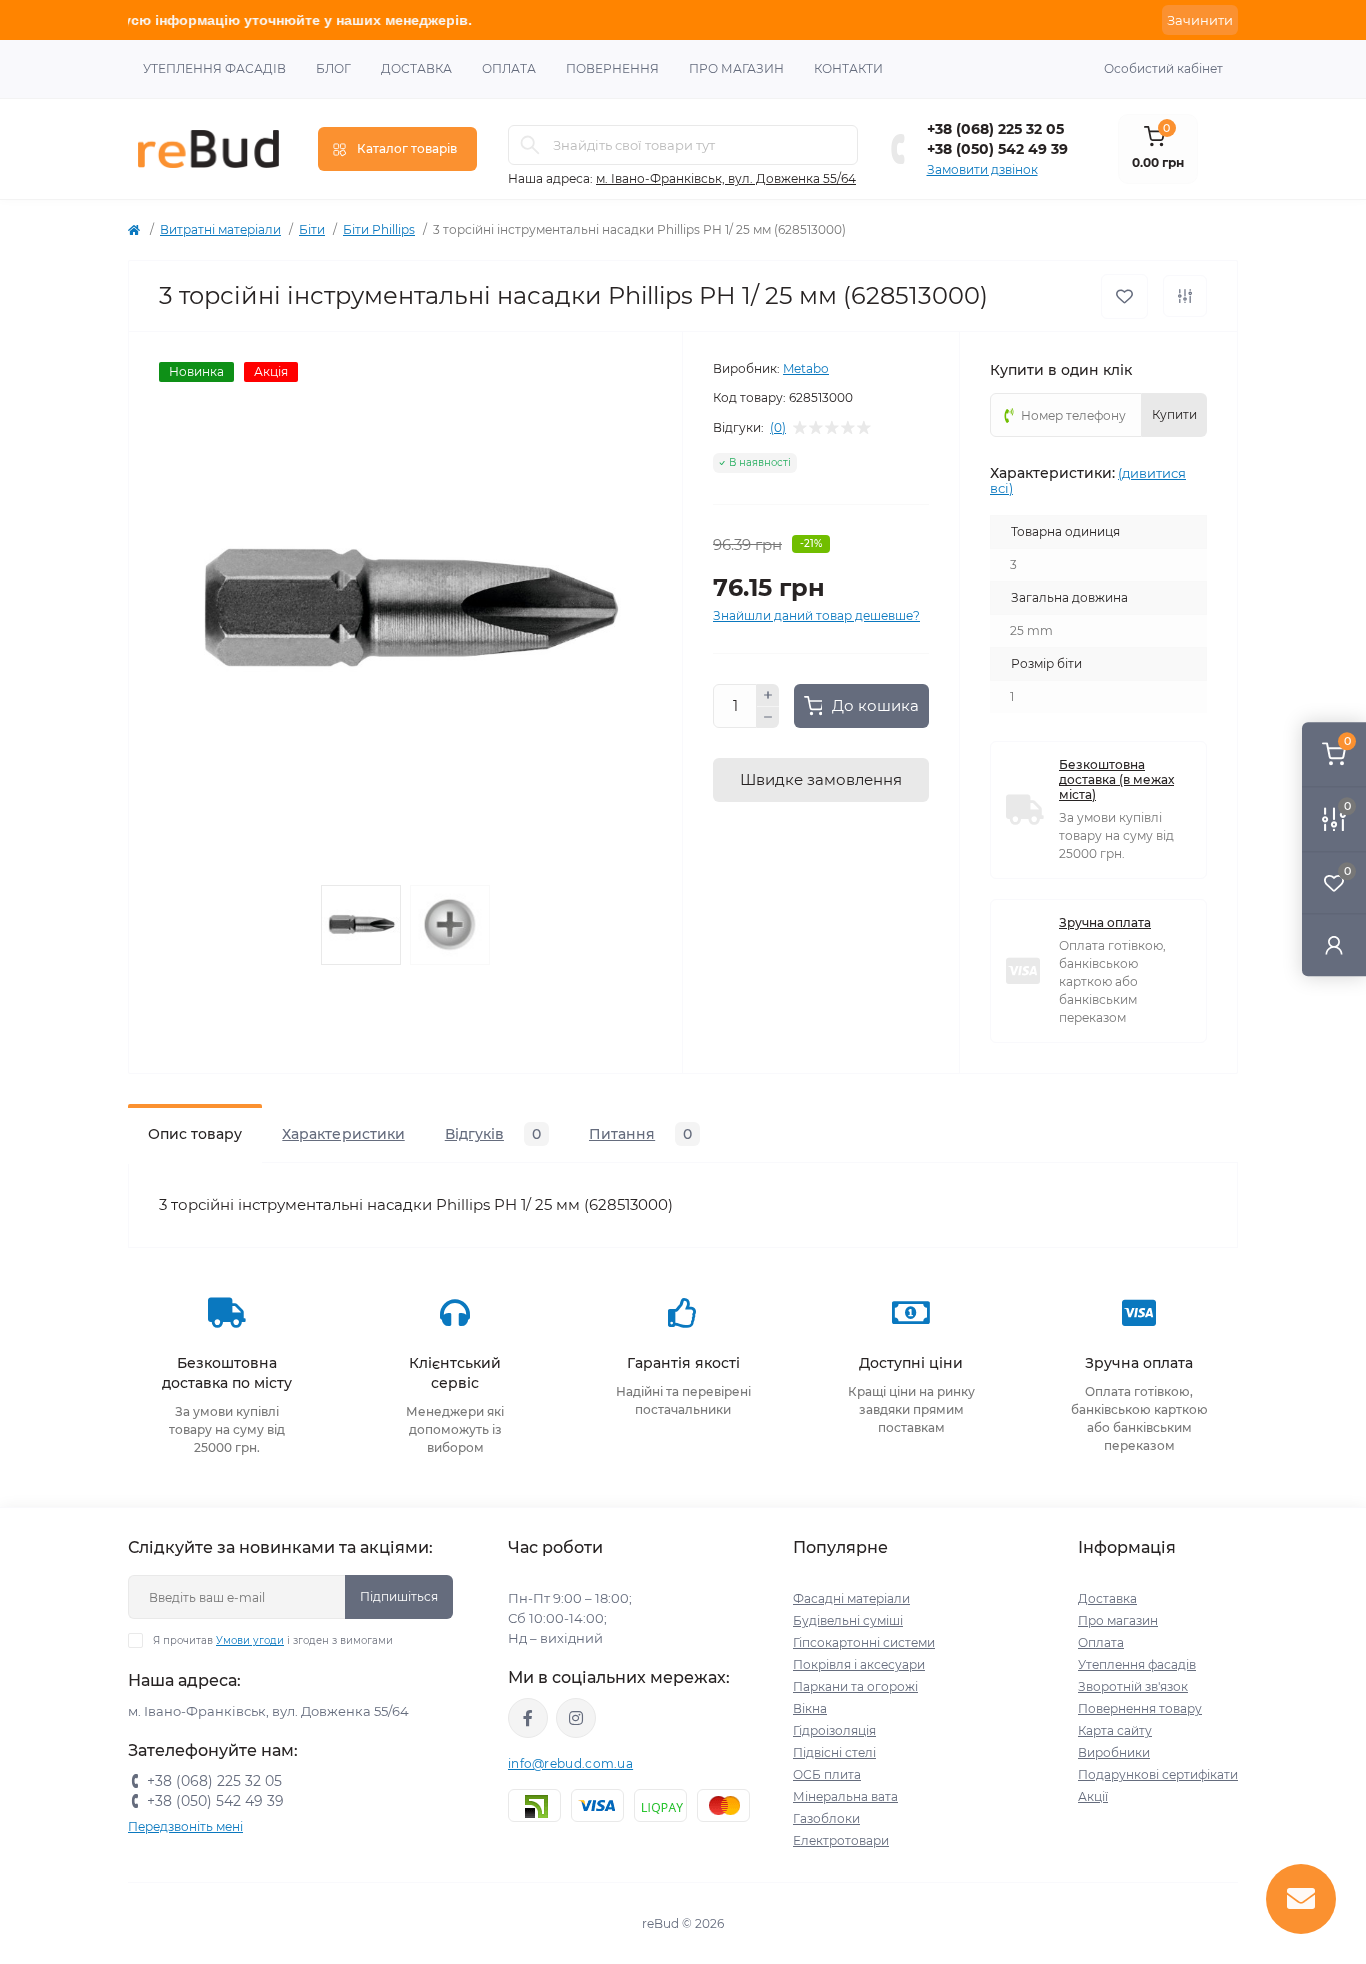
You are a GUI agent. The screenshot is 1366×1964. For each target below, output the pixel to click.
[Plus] (768, 695)
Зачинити (1200, 20)
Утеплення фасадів (214, 68)
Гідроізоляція (834, 1730)
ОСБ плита (827, 1774)
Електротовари (841, 1840)
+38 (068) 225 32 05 (995, 129)
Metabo (806, 368)
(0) (778, 428)
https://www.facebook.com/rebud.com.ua (528, 1718)
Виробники (1114, 1752)
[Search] (530, 145)
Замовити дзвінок (982, 169)
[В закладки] (1124, 296)
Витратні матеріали (220, 229)
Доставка (416, 68)
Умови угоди (250, 1640)
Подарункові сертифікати (1158, 1774)
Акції (1093, 1796)
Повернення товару (1140, 1708)
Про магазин (736, 68)
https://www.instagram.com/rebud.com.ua (576, 1718)
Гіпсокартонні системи (864, 1642)
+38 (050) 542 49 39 (997, 149)
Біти (312, 229)
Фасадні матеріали (851, 1598)
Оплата (509, 68)
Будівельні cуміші (848, 1620)
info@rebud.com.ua (570, 1763)
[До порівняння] (1185, 296)
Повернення (612, 68)
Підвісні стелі (834, 1752)
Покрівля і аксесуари (859, 1664)
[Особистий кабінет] (1334, 944)
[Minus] (768, 718)
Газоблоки (826, 1818)
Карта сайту (1115, 1730)
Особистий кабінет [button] (1163, 68)
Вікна (810, 1708)
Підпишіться (399, 1596)
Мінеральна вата (845, 1796)
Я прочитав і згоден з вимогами (273, 1640)
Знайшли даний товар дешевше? (816, 615)
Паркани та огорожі (855, 1686)
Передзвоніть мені (185, 1826)
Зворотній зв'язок (1133, 1686)
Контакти (848, 68)
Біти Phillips (379, 229)
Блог (333, 68)
